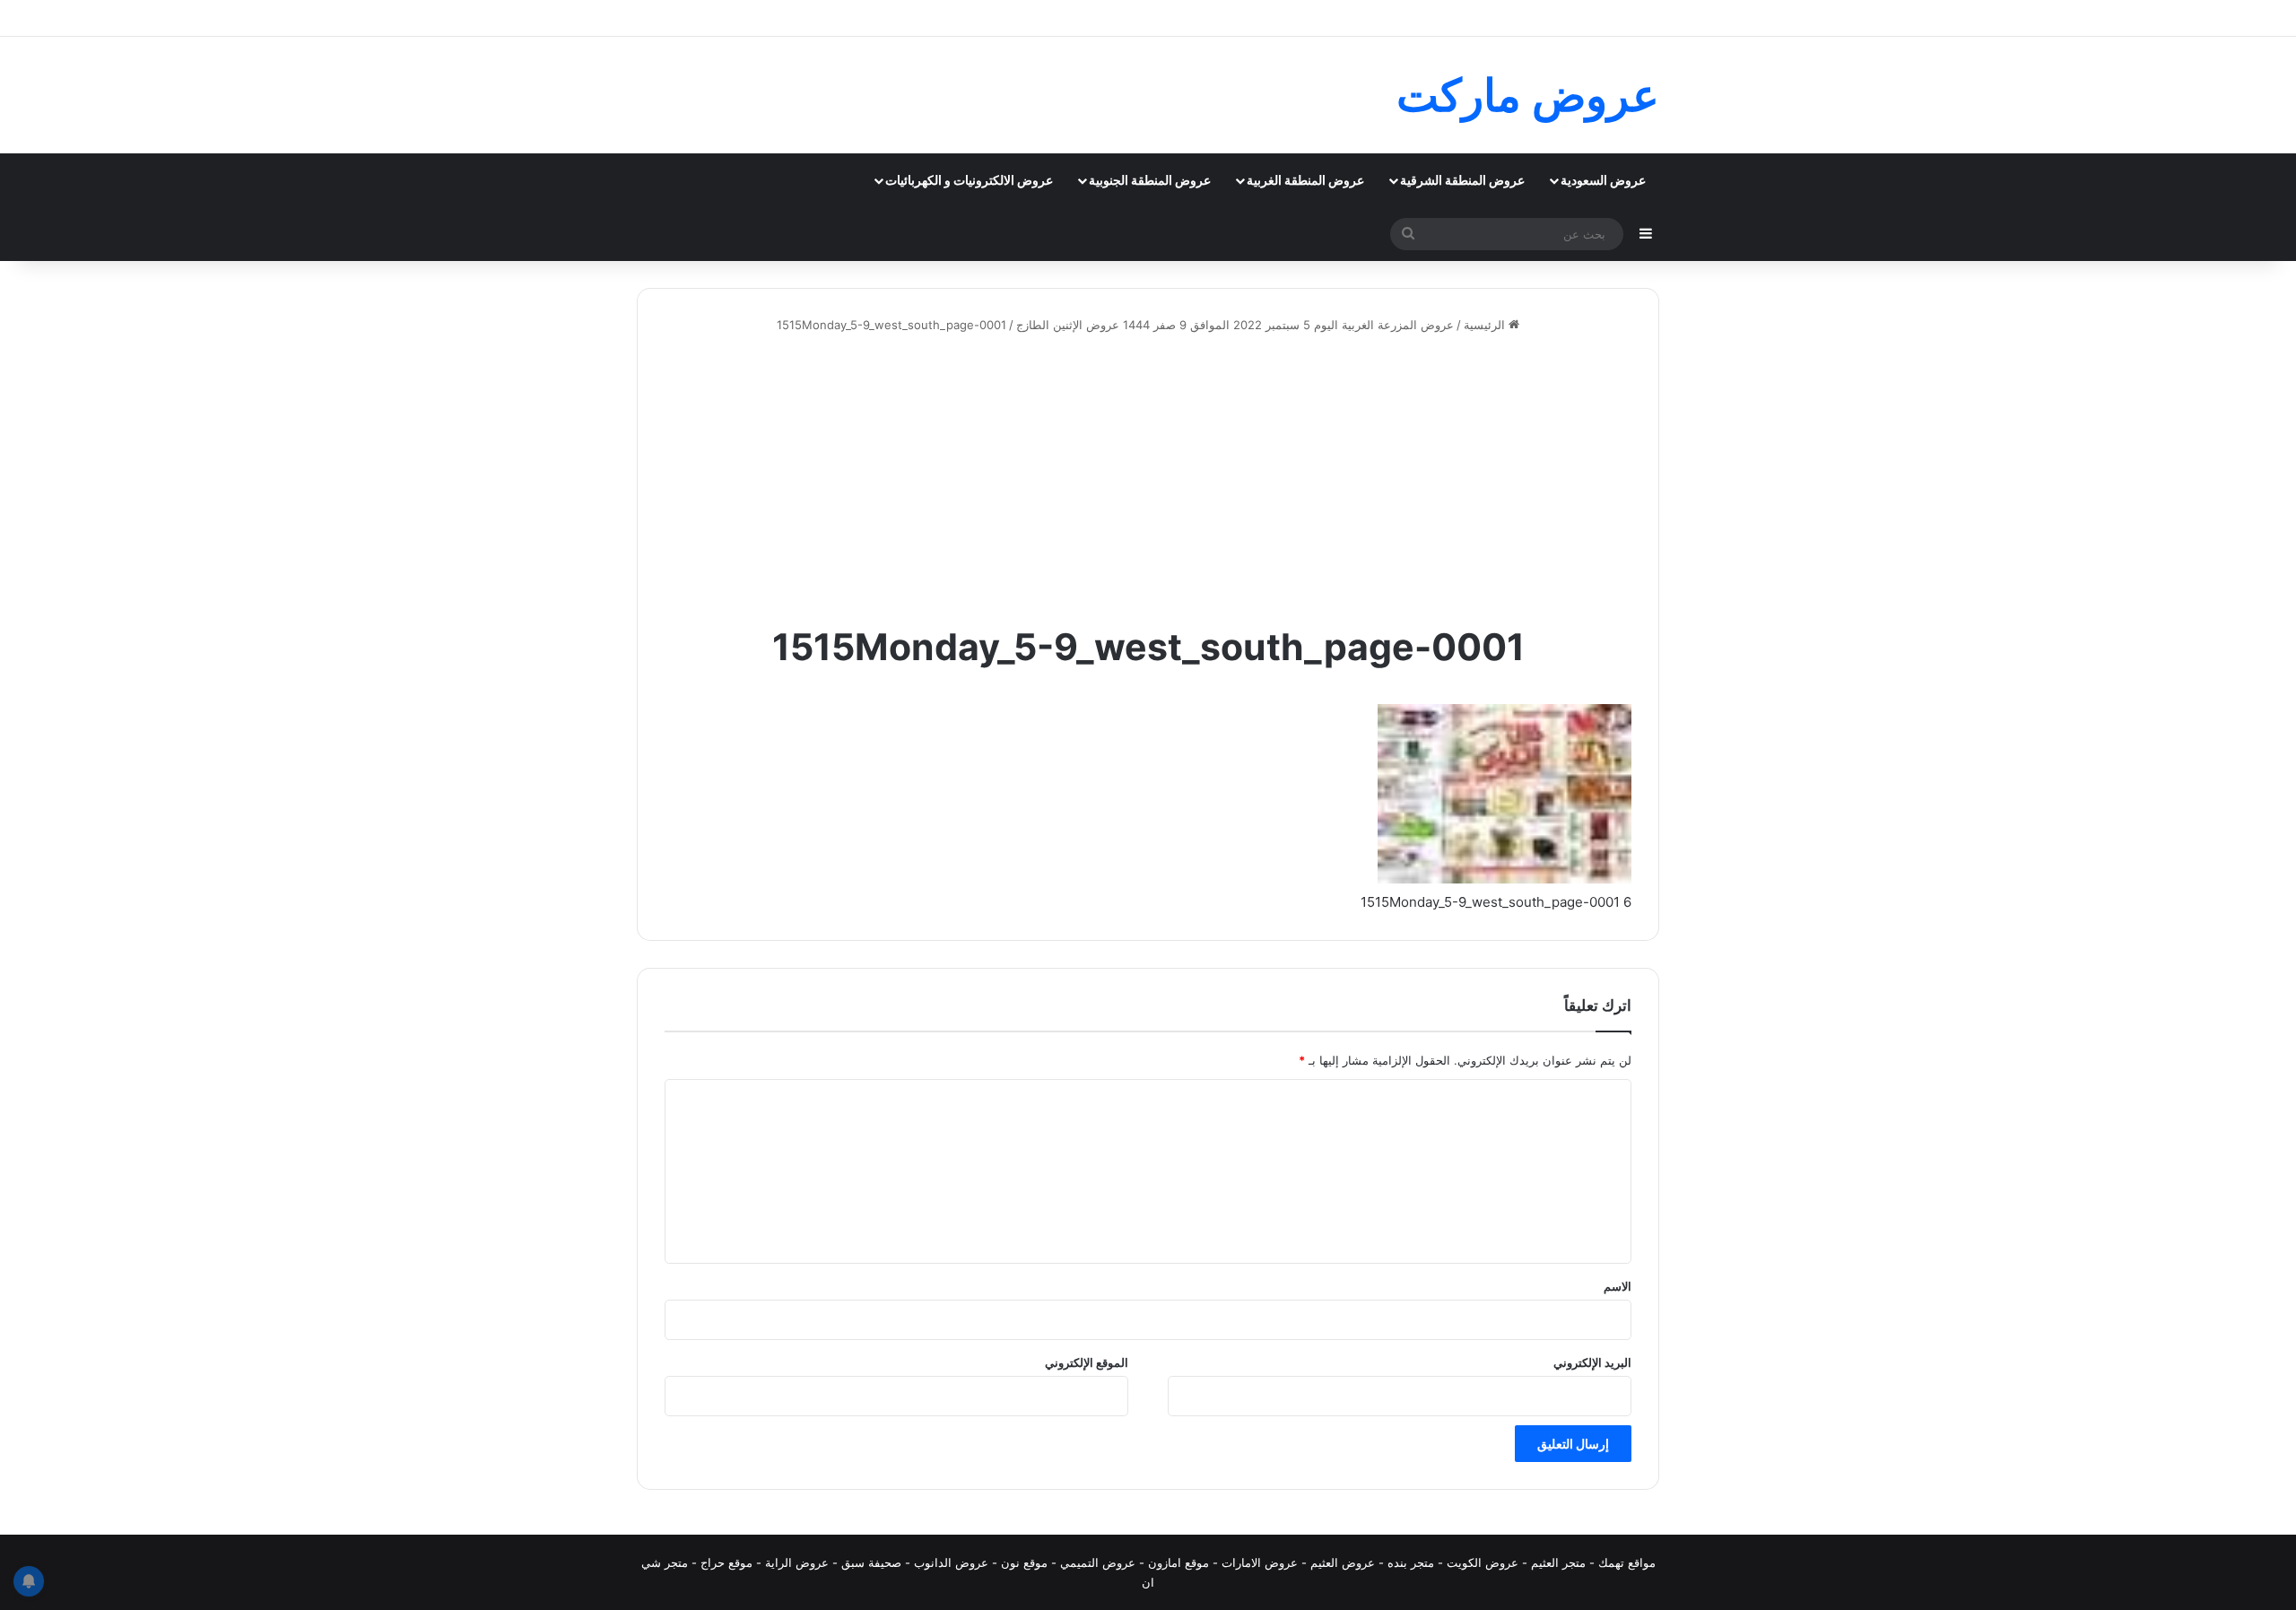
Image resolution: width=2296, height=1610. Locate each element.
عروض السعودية (1603, 180)
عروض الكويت (1483, 1562)
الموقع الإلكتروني (1087, 1362)
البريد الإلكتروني (1592, 1362)
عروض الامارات (1260, 1562)
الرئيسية (1486, 325)
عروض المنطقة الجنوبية (1150, 180)
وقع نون (1021, 1562)
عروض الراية (797, 1562)
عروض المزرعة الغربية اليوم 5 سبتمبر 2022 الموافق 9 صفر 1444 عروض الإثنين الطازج (1235, 325)
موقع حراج (726, 1562)
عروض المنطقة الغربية (1305, 180)
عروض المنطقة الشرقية (1462, 180)
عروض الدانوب (951, 1562)
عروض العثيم (1343, 1562)
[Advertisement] (1148, 478)
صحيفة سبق (871, 1562)
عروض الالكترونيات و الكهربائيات (969, 180)
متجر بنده (1411, 1562)
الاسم (1618, 1286)
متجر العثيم (1558, 1562)
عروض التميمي (1098, 1562)
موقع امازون (1178, 1562)
